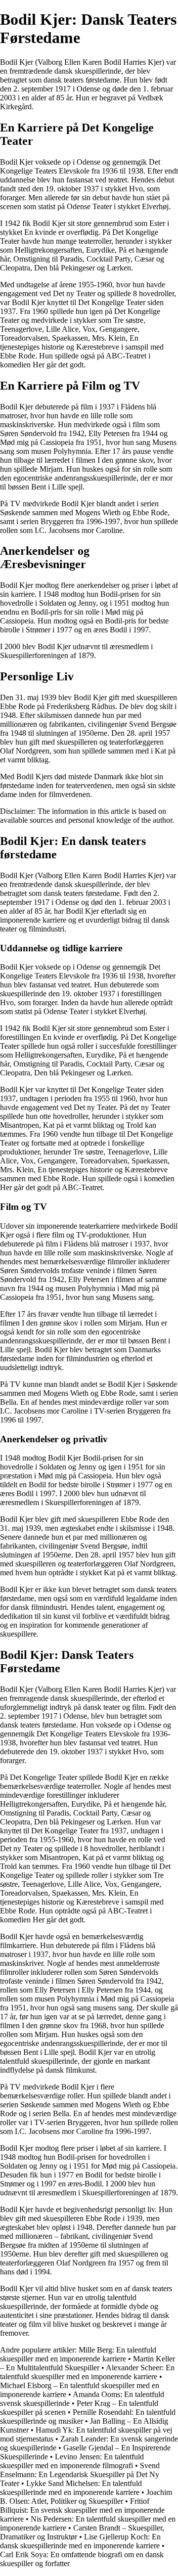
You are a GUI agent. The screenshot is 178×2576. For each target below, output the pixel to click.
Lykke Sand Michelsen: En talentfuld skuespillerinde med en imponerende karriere (71, 2488)
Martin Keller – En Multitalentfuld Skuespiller (88, 2363)
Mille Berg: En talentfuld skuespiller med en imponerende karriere (78, 2354)
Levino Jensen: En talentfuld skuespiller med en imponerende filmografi (72, 2461)
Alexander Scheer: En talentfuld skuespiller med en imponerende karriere (87, 2372)
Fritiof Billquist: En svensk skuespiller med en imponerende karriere (82, 2510)
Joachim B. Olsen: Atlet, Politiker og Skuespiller (86, 2497)
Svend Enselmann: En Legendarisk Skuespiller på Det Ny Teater (80, 2474)
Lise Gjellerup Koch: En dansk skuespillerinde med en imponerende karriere (80, 2541)
